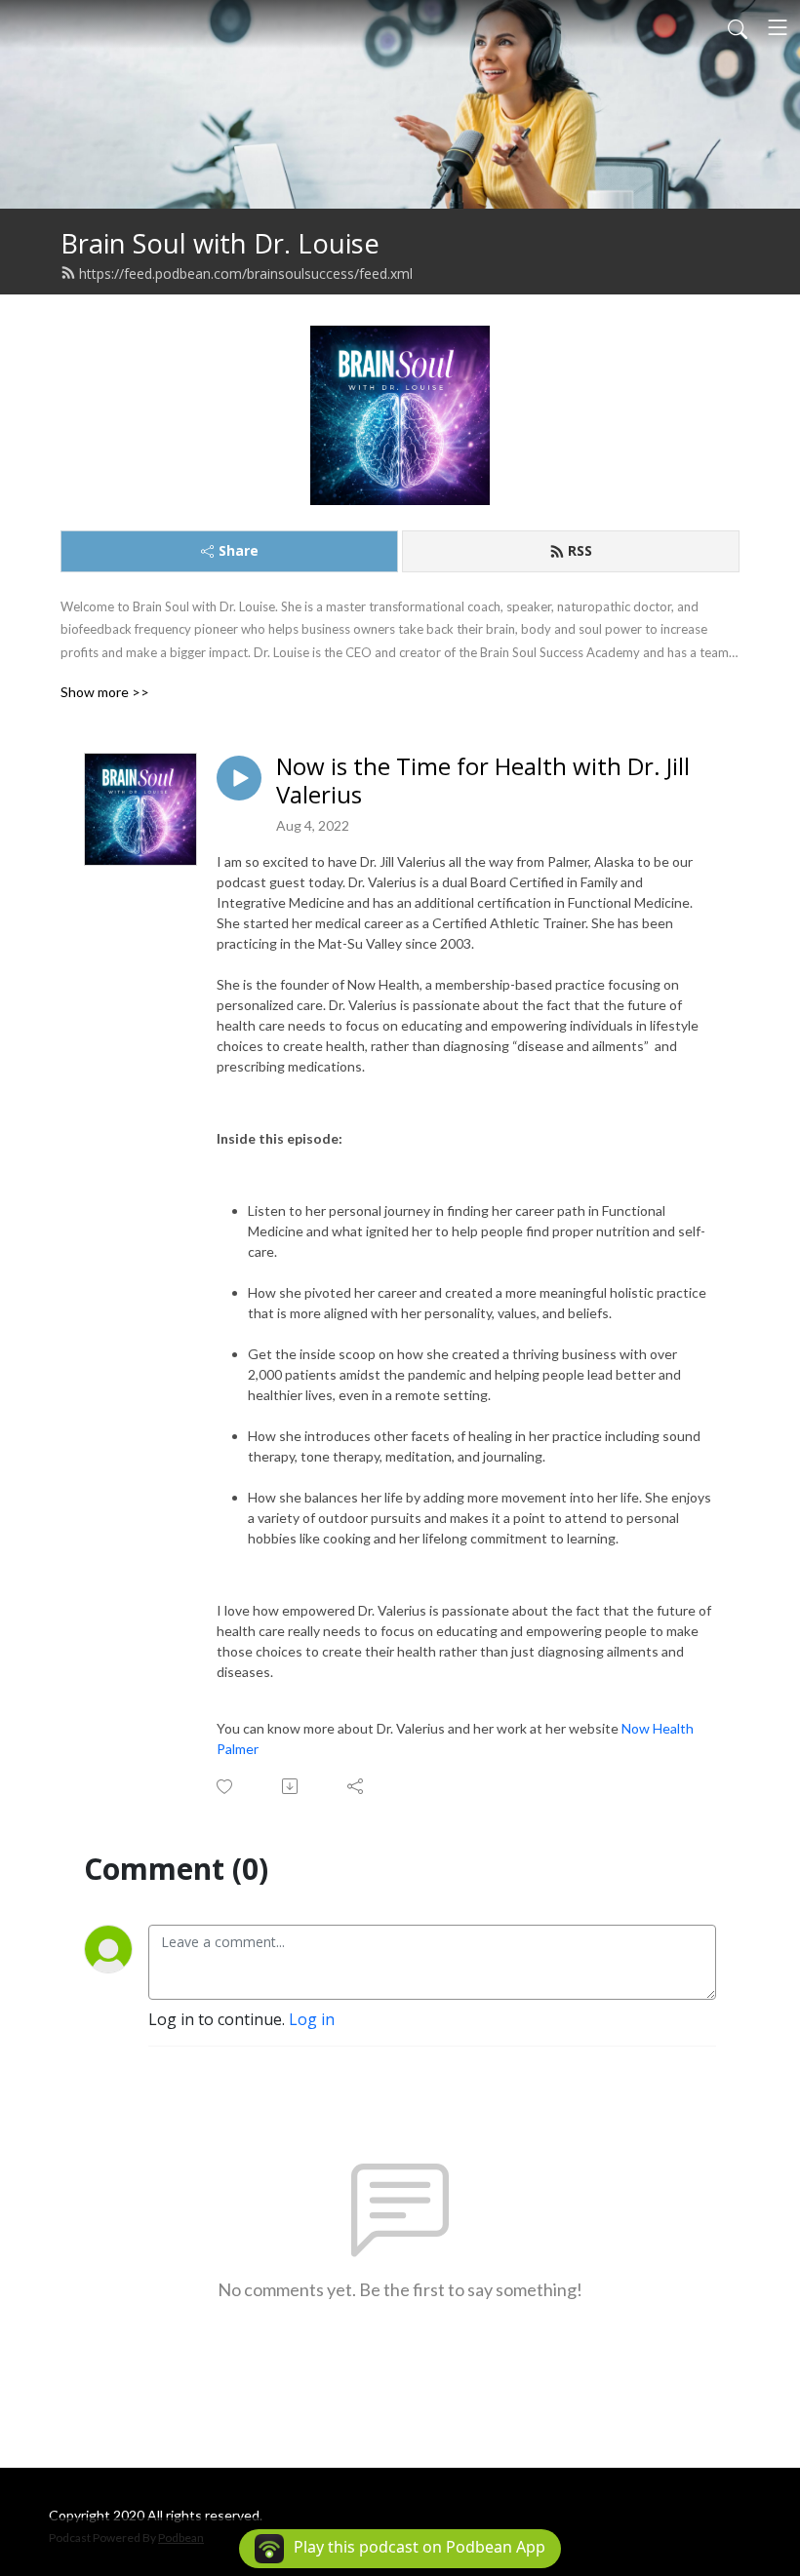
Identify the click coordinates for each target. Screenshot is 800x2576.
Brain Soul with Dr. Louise (220, 243)
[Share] (357, 1786)
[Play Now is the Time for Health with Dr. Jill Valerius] (239, 778)
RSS (580, 550)
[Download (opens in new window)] (291, 1786)
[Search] (738, 27)
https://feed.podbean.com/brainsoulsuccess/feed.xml (246, 273)
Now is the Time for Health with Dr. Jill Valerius (483, 781)
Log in (312, 2019)
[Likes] (226, 1787)
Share (239, 550)
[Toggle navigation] (778, 27)
